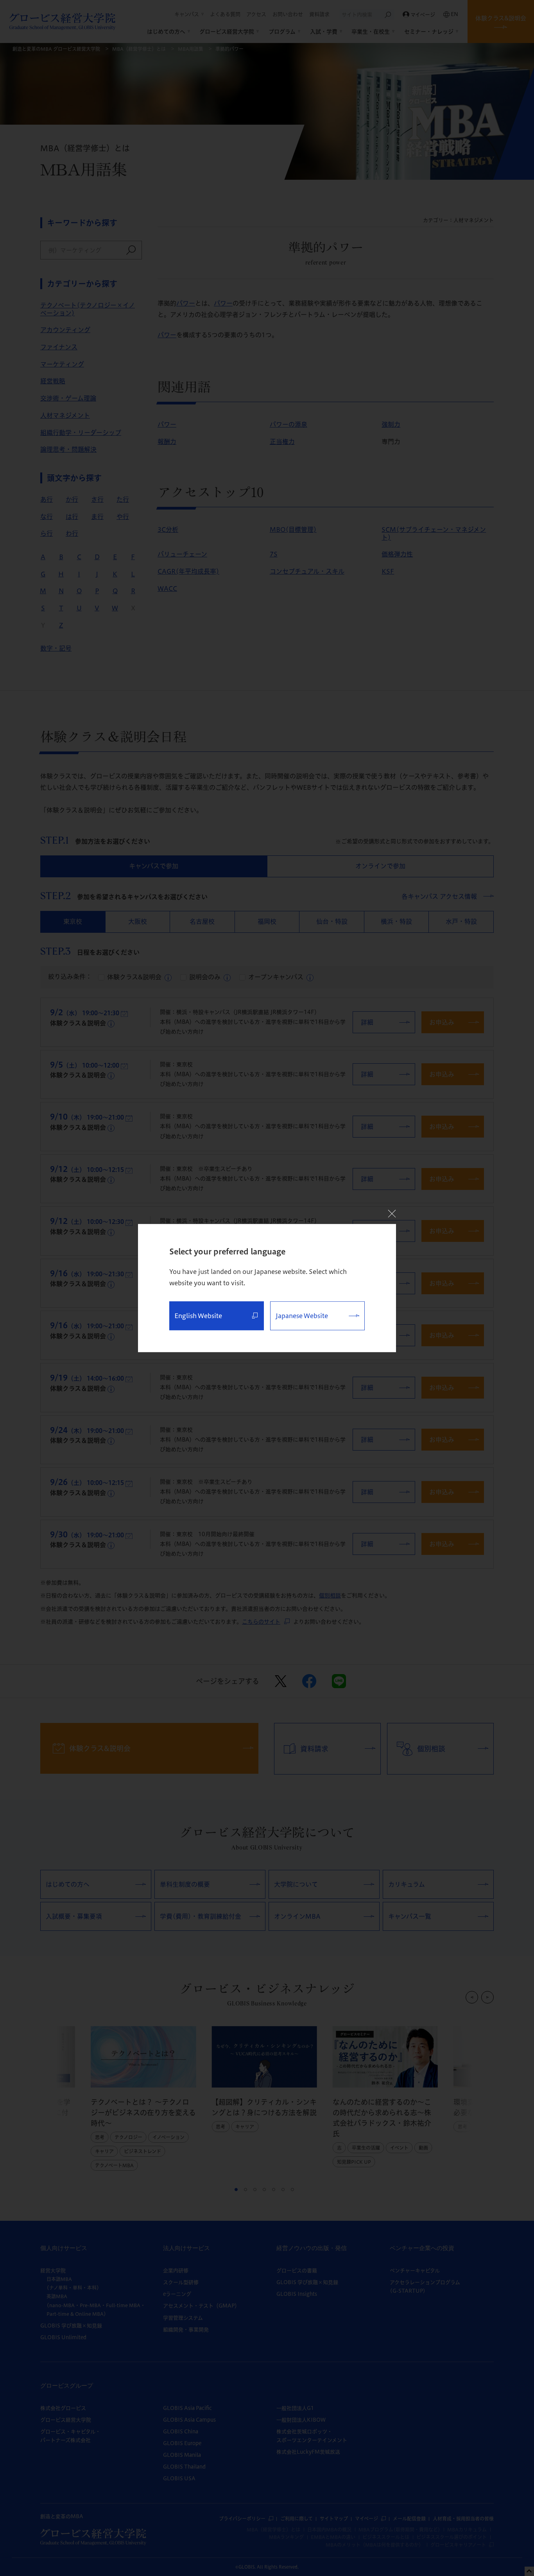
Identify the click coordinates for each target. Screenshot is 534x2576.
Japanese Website (302, 1316)
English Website (198, 1316)
